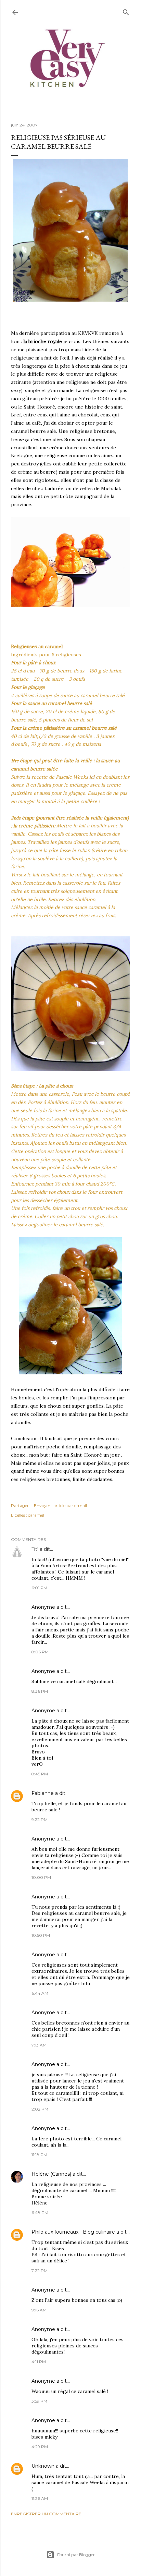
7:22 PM (40, 2270)
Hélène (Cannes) (51, 2174)
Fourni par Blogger (76, 2555)
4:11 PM (39, 2362)
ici (92, 777)
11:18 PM (39, 2155)
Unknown (43, 2466)
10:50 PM (41, 1935)
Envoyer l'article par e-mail (60, 1505)
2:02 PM (40, 2109)
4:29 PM (40, 2447)
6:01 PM (39, 1588)
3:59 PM (39, 2401)
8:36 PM (40, 1691)
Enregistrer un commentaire (46, 2514)
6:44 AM (40, 1993)
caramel (36, 1515)
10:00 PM (41, 1877)
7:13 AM (39, 2045)
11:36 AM (40, 2498)
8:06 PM (40, 1652)
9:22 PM (40, 1819)
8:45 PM (40, 1774)
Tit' (35, 1549)
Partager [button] (20, 1505)
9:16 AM (39, 2310)
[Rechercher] (126, 11)
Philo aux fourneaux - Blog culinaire (73, 2232)
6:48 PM (40, 2213)
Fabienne (43, 1793)
